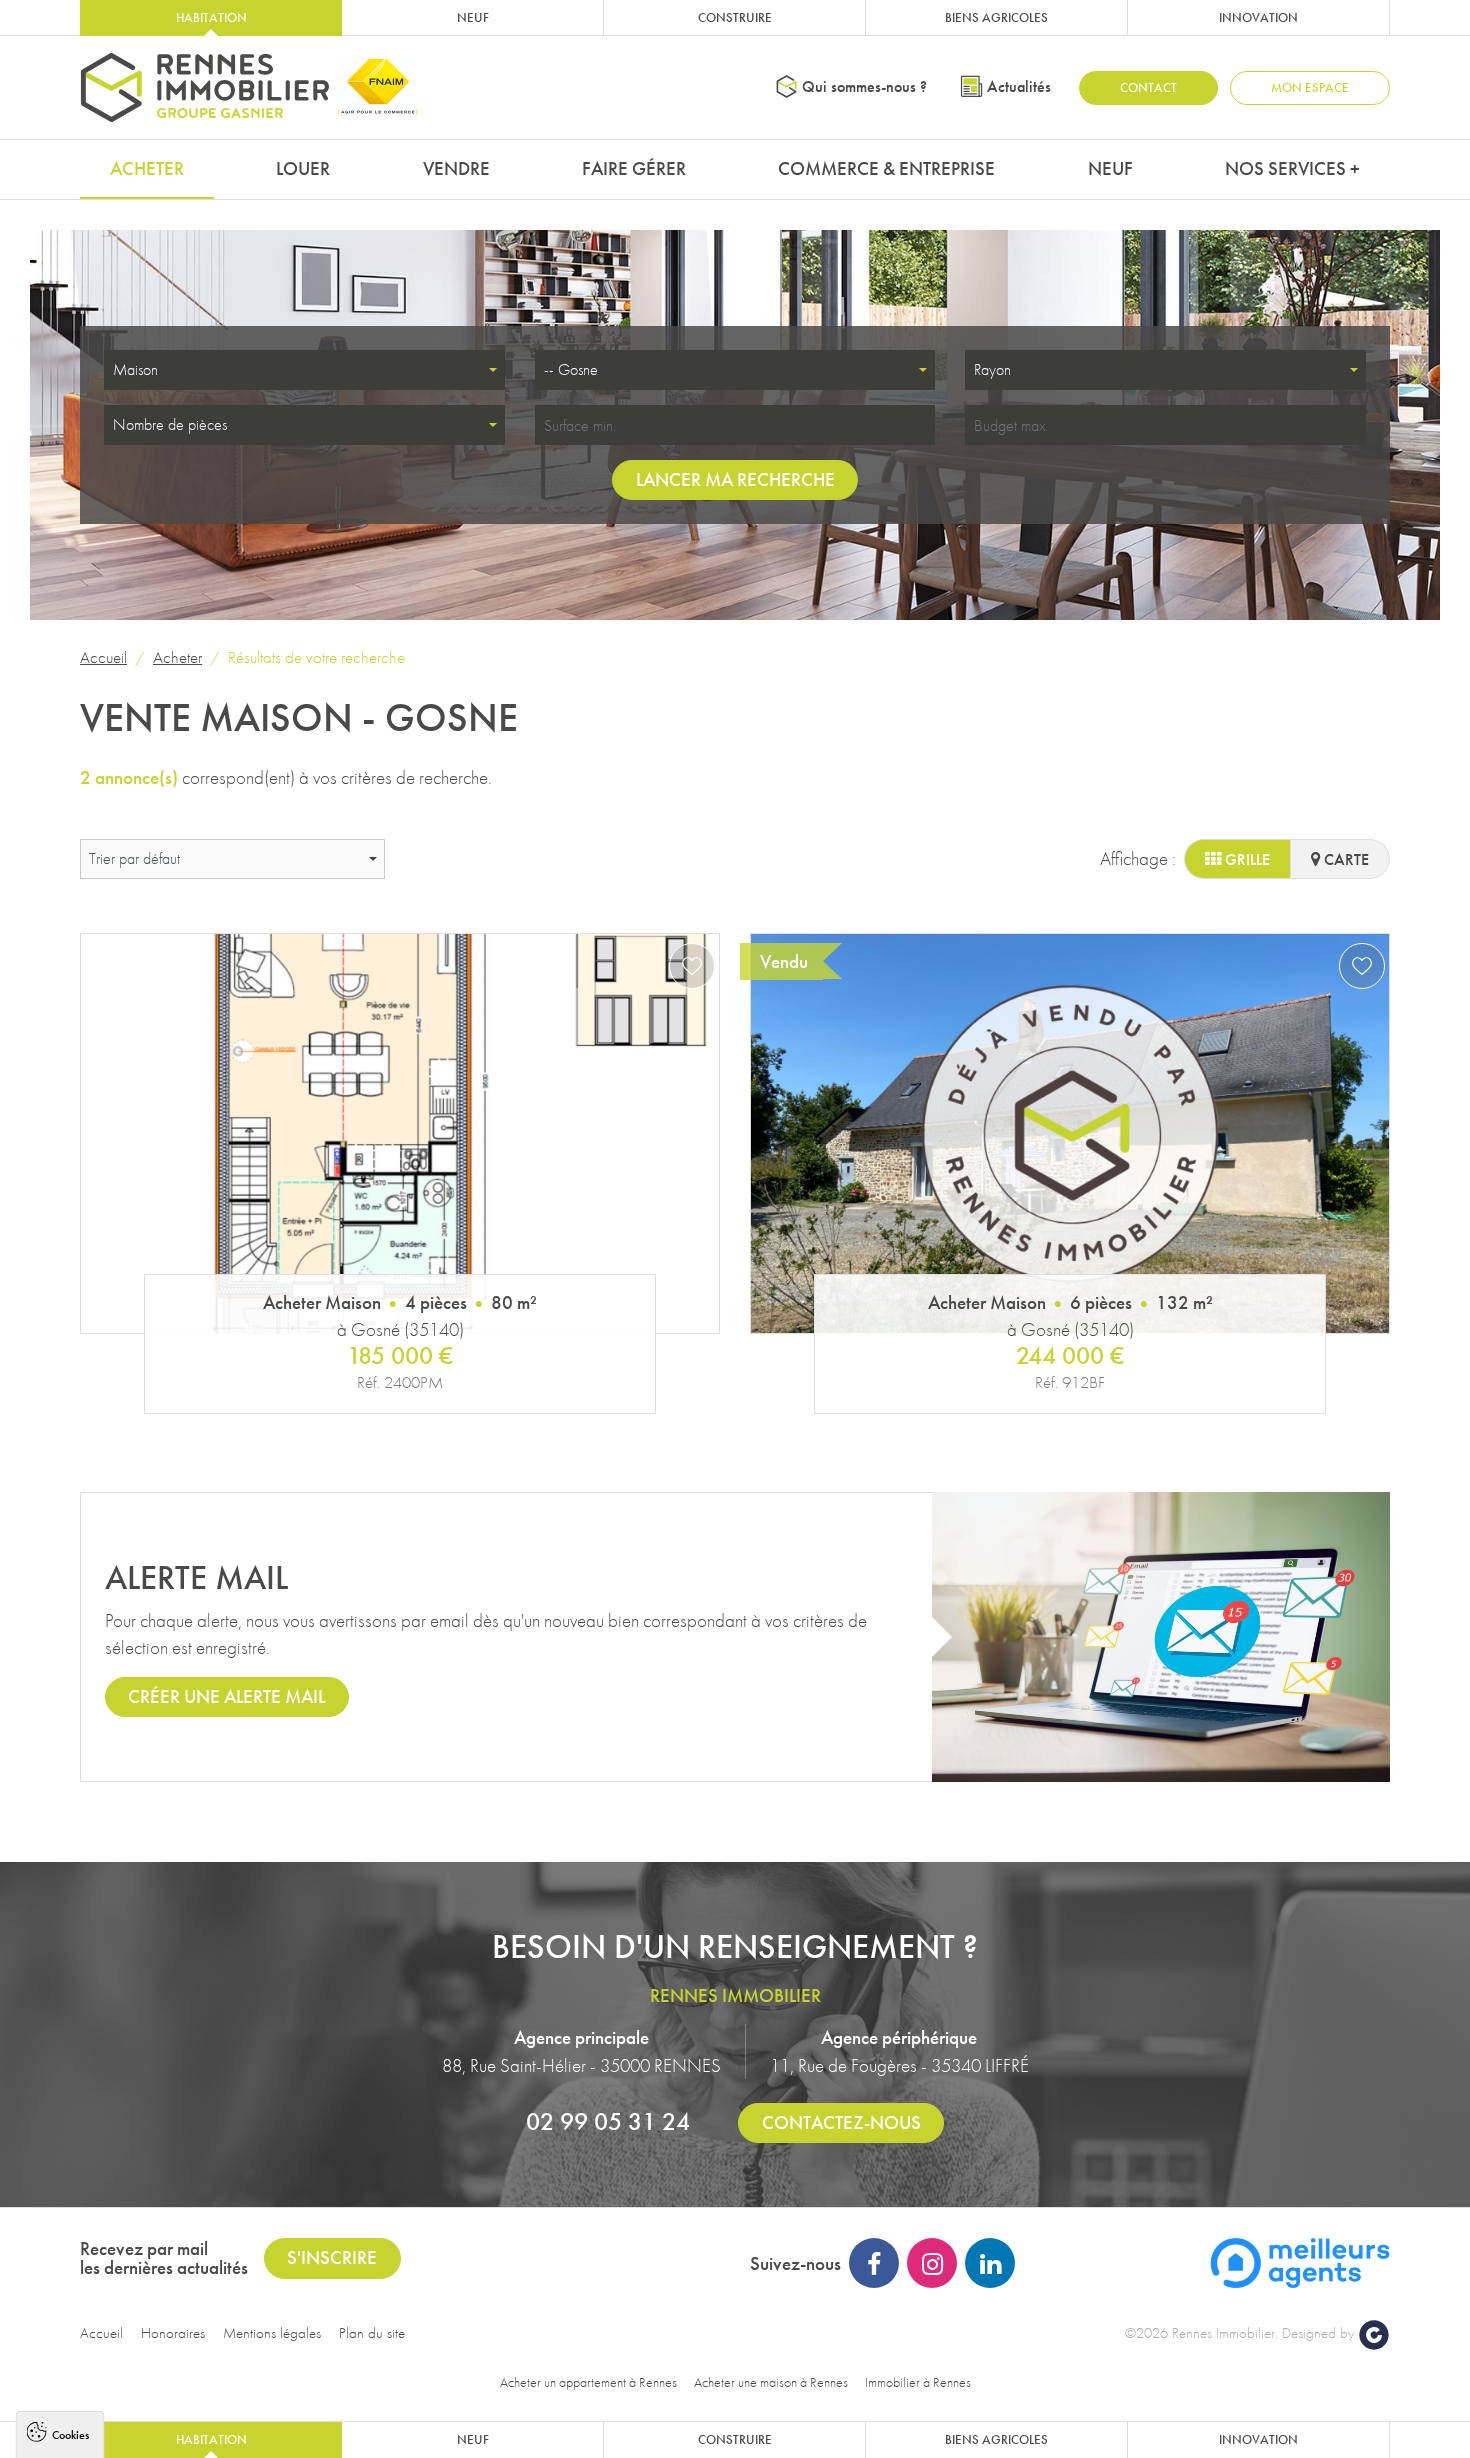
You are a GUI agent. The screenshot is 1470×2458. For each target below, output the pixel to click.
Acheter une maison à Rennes (771, 2382)
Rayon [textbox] (992, 369)
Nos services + (1292, 168)
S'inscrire (332, 2257)
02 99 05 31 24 (608, 2121)
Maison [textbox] (135, 369)
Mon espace (1310, 87)
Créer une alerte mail (226, 1696)
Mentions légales (272, 2333)
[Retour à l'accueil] (205, 87)
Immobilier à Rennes (918, 2382)
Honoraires (173, 2333)
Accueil (103, 657)
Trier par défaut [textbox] (134, 858)
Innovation (1258, 17)
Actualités (1019, 86)
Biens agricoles (996, 17)
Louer (303, 168)
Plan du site (372, 2333)
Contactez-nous (841, 2122)
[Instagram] (932, 2263)
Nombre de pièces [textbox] (170, 424)
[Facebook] (874, 2263)
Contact (1148, 87)
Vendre (456, 168)
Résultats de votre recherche (316, 657)
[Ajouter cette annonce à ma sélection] (692, 966)
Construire (735, 17)
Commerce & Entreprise (886, 168)
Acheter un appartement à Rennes (588, 2382)
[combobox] (304, 370)
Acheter (147, 168)
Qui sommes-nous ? (864, 86)
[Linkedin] (990, 2263)
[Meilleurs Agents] (1300, 2260)
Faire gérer (634, 168)
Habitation (211, 17)
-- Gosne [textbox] (571, 369)
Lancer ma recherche (735, 479)
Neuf (473, 17)
